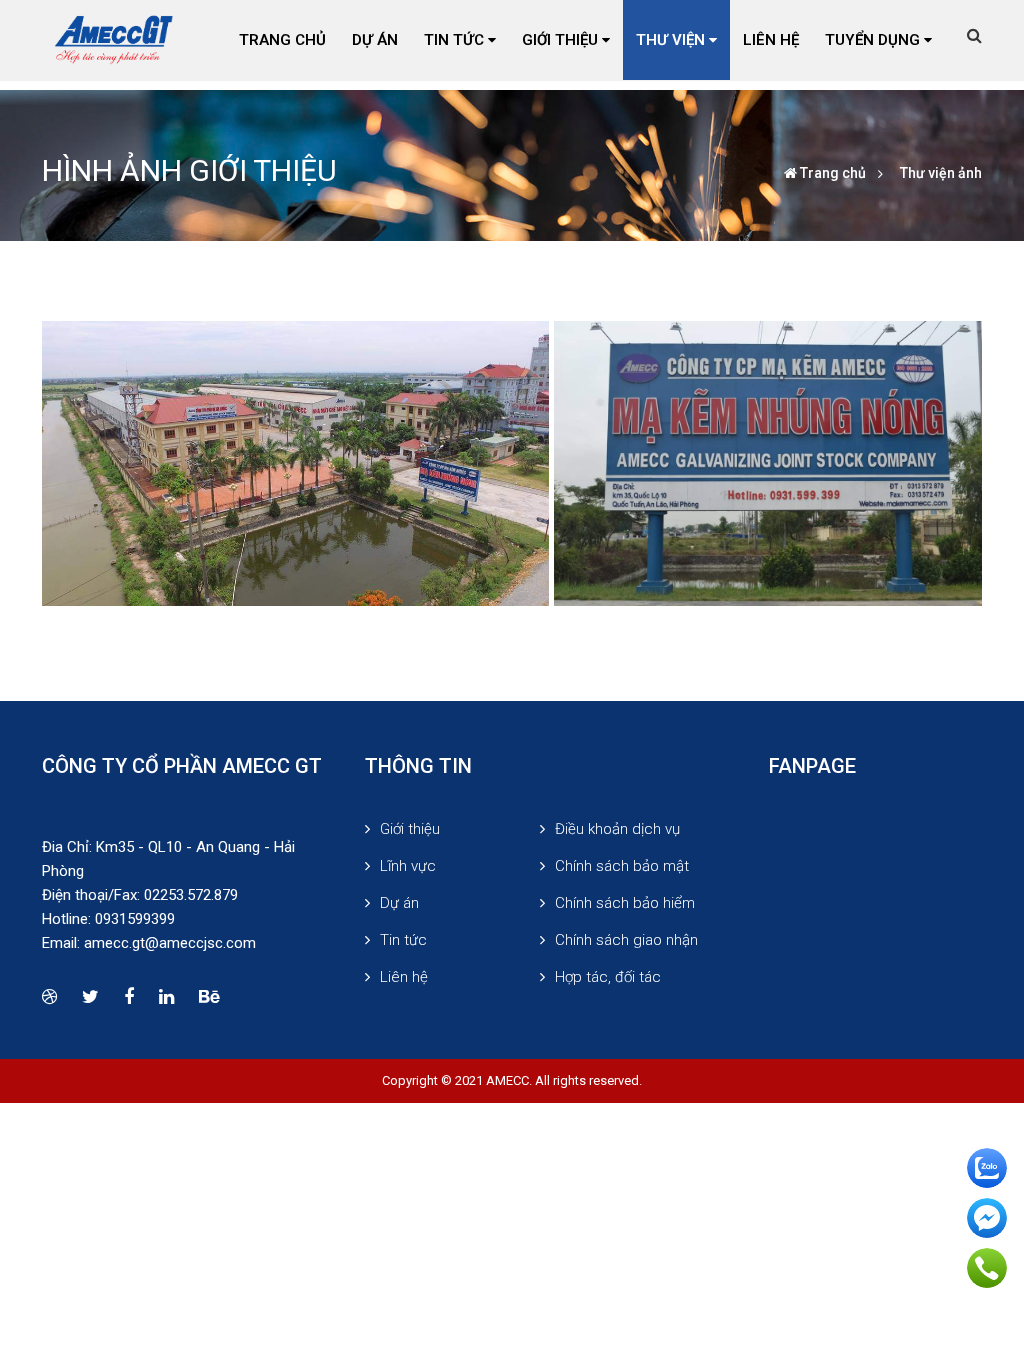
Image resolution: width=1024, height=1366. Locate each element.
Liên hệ (771, 40)
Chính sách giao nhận (626, 940)
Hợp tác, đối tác (608, 977)
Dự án (375, 40)
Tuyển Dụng (874, 40)
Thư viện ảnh (941, 173)
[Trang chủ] (113, 40)
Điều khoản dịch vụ (617, 829)
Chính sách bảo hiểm (625, 903)
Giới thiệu (562, 40)
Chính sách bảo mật (622, 866)
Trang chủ (282, 40)
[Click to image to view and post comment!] (295, 463)
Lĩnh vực (408, 866)
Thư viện (672, 40)
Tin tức (456, 40)
